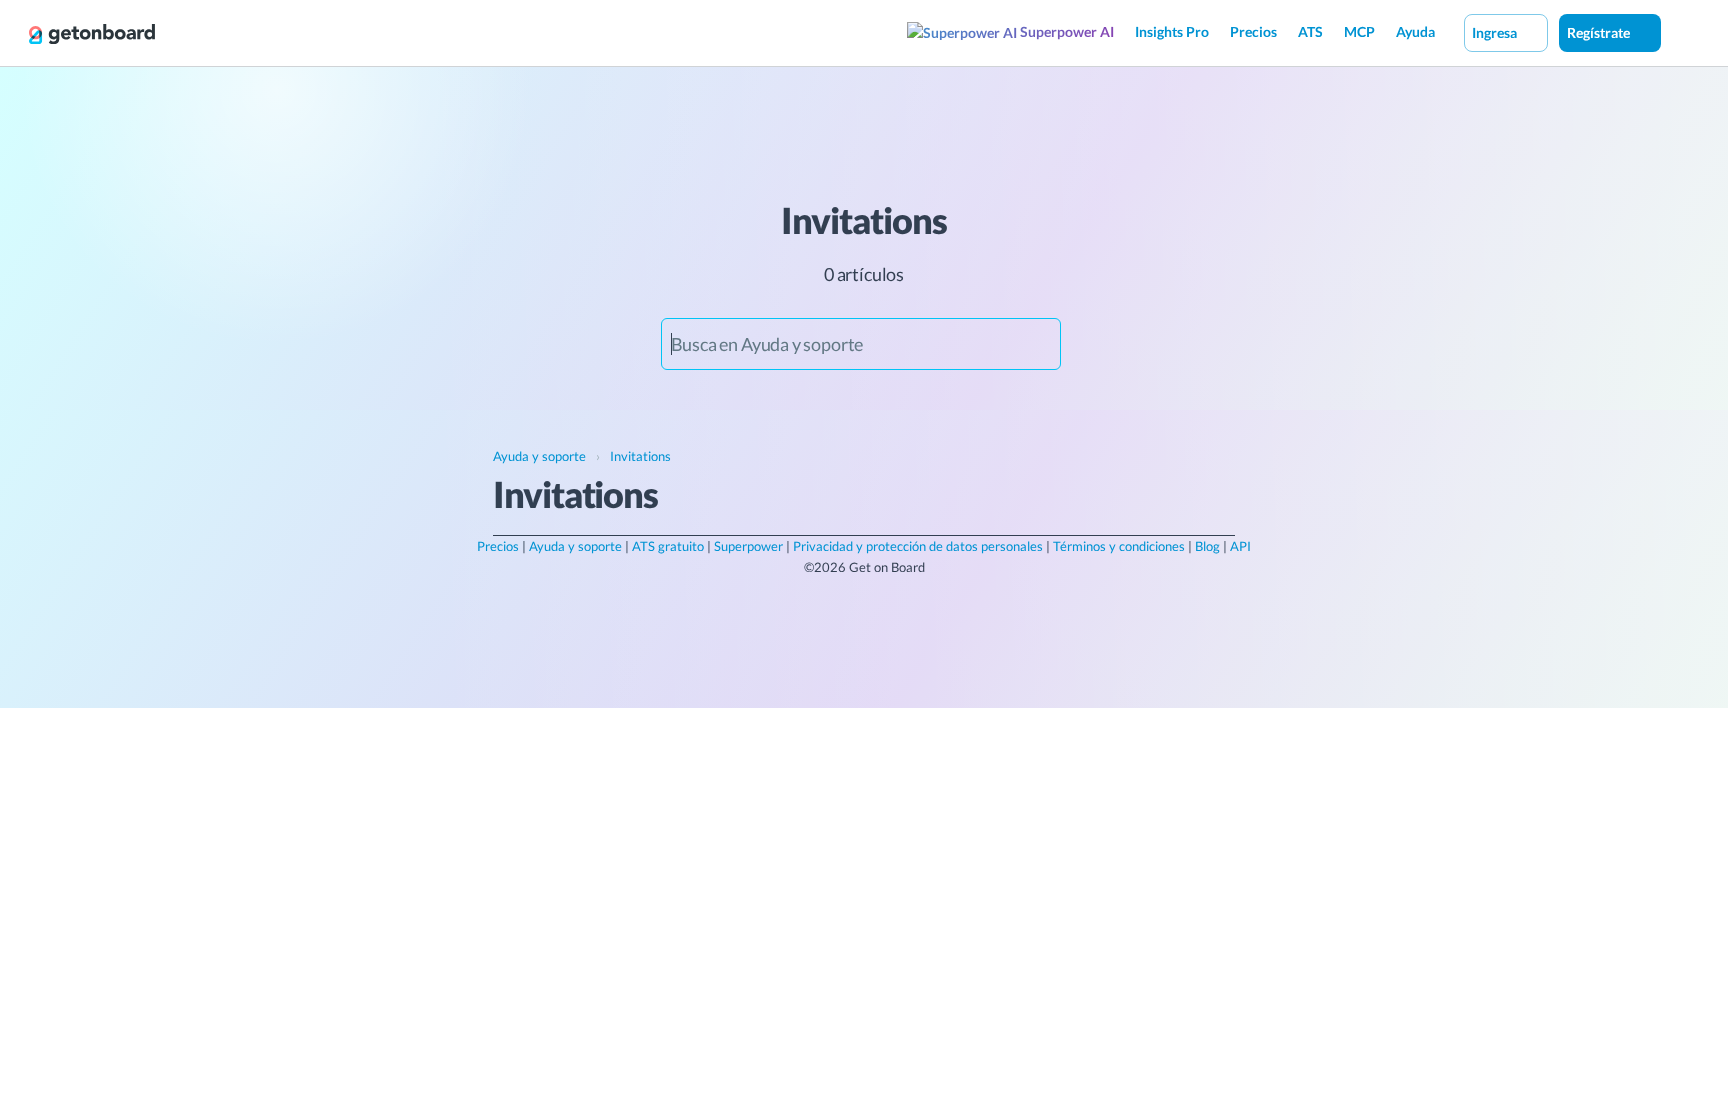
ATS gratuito (668, 546)
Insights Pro (1172, 31)
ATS (1310, 31)
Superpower (748, 546)
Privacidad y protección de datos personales (918, 546)
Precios (1253, 31)
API (1240, 546)
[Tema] (1682, 32)
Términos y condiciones (1119, 546)
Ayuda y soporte (575, 546)
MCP (1359, 31)
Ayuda (1415, 31)
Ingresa (1496, 32)
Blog (1207, 546)
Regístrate (1600, 32)
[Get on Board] (92, 34)
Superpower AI (1065, 31)
